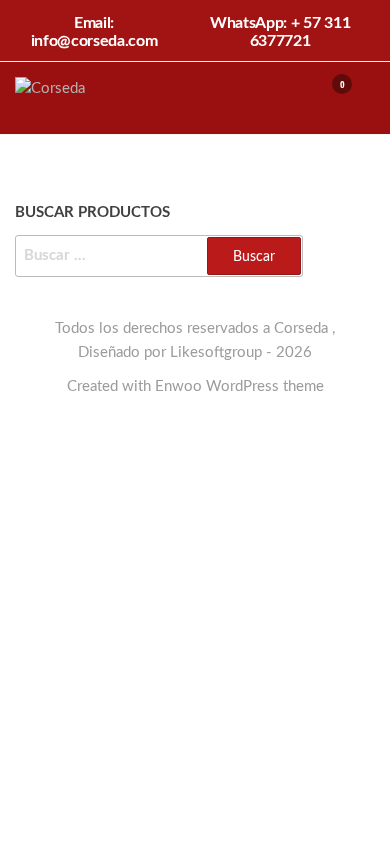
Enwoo (178, 386)
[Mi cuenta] (312, 97)
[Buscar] (292, 97)
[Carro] (332, 99)
